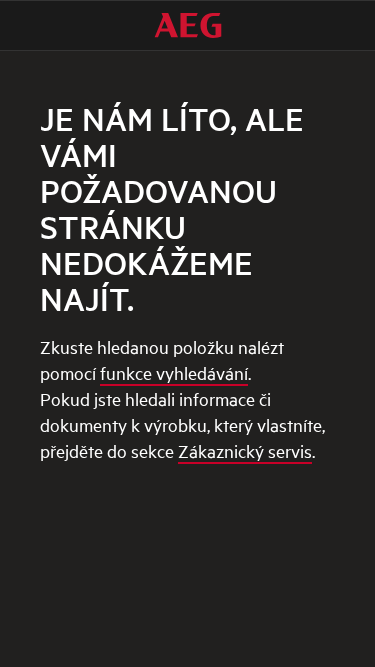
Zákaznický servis (245, 450)
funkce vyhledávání (174, 372)
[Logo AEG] (188, 25)
